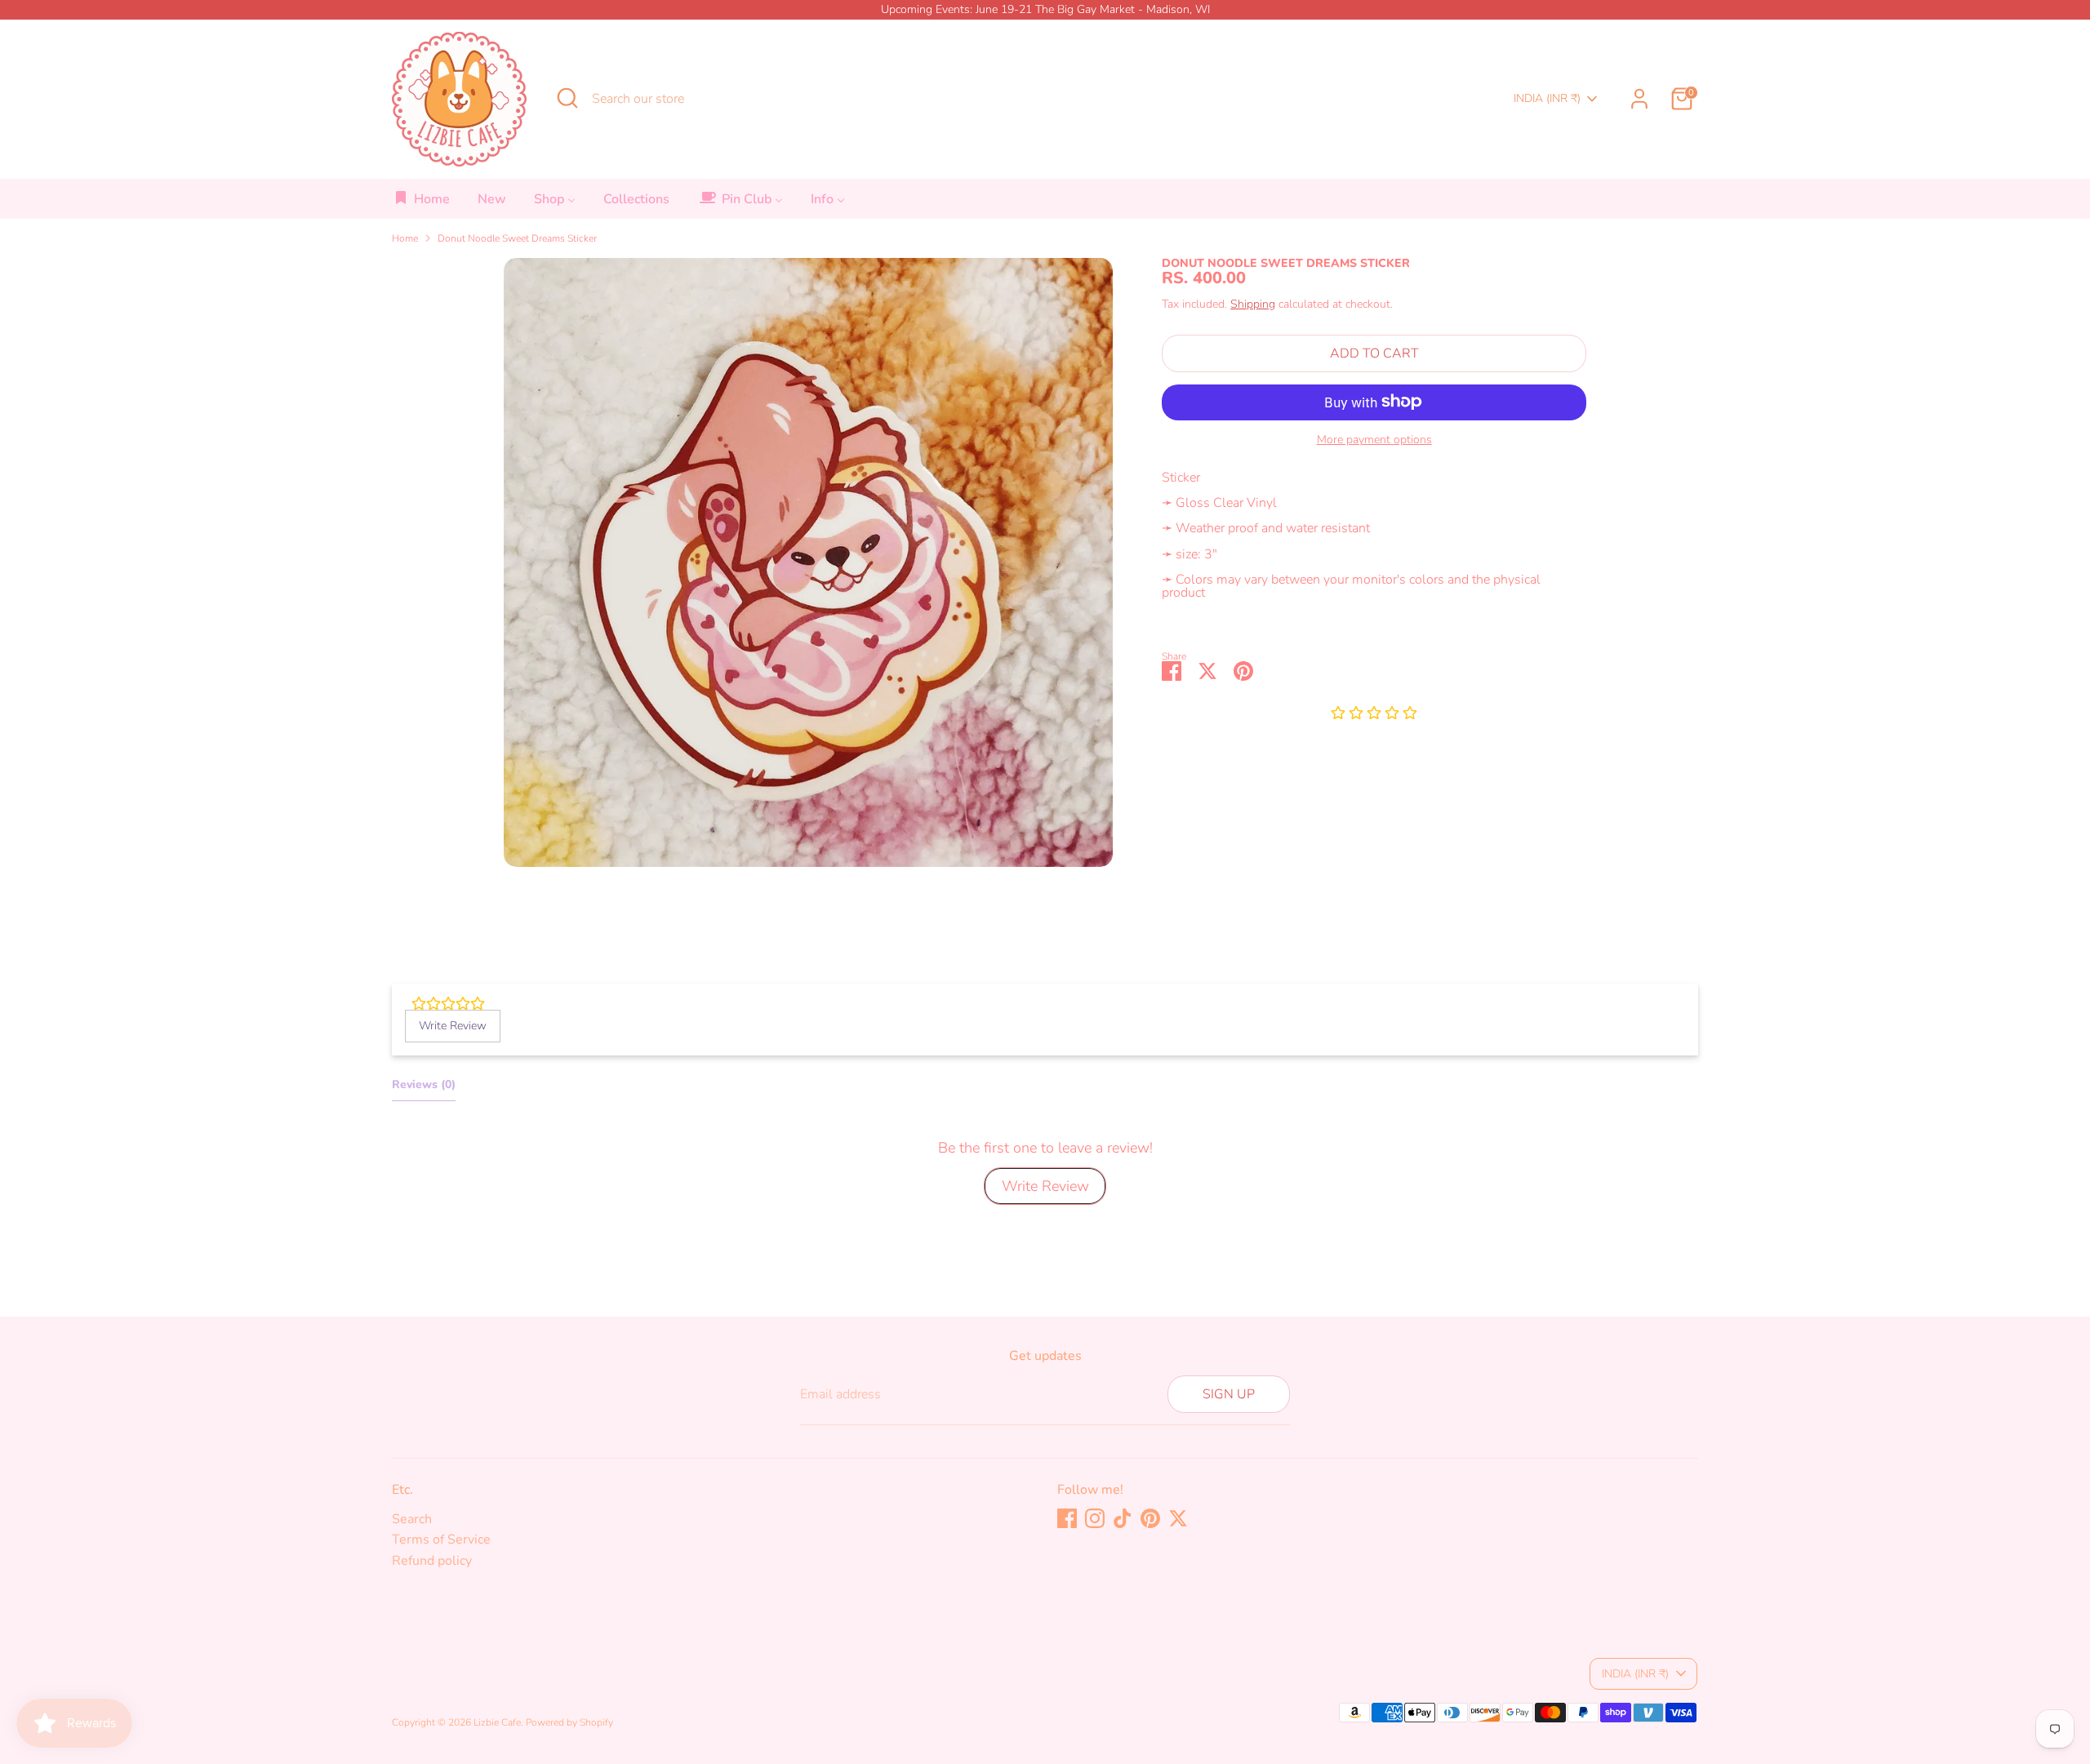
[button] (1374, 713)
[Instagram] (1095, 1518)
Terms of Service (441, 1540)
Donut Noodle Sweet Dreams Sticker (517, 238)
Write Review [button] (453, 1026)
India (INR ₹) (1547, 98)
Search (412, 1519)
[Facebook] (1067, 1518)
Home (405, 238)
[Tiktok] (1123, 1518)
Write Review (1045, 1186)
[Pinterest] (1150, 1518)
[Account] (1639, 99)
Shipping (1253, 303)
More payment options (1374, 439)
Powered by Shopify (569, 1722)
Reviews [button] (424, 1084)
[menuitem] (422, 204)
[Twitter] (1178, 1518)
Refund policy (432, 1561)
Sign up (1229, 1394)
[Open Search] (567, 98)
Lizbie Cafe (497, 1722)
